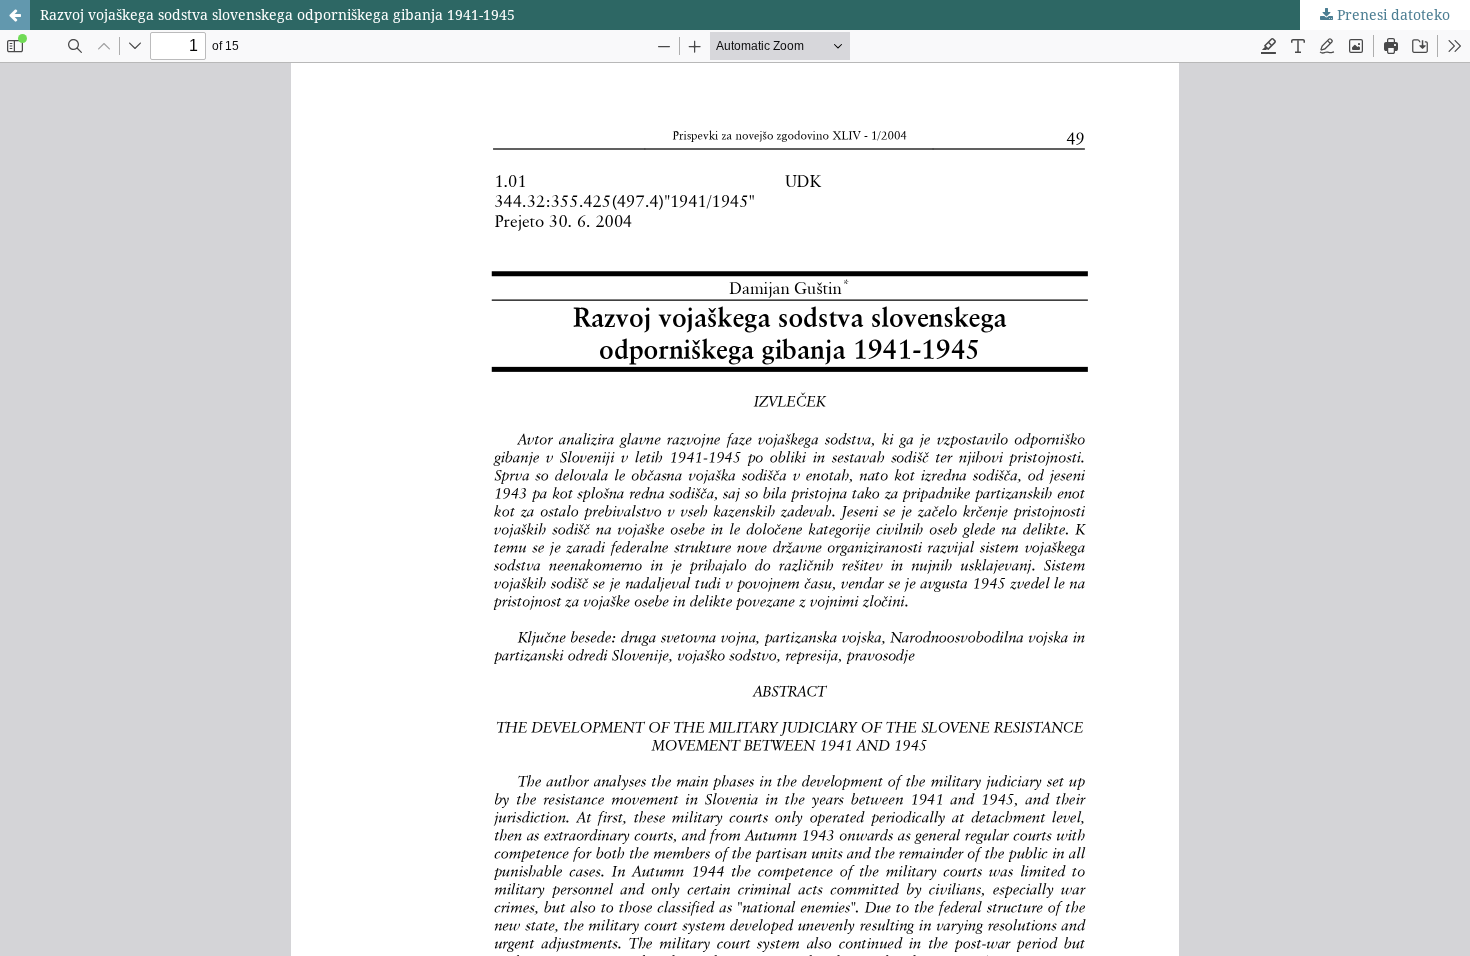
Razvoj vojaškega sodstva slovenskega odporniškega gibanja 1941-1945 (277, 14)
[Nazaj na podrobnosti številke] (15, 15)
